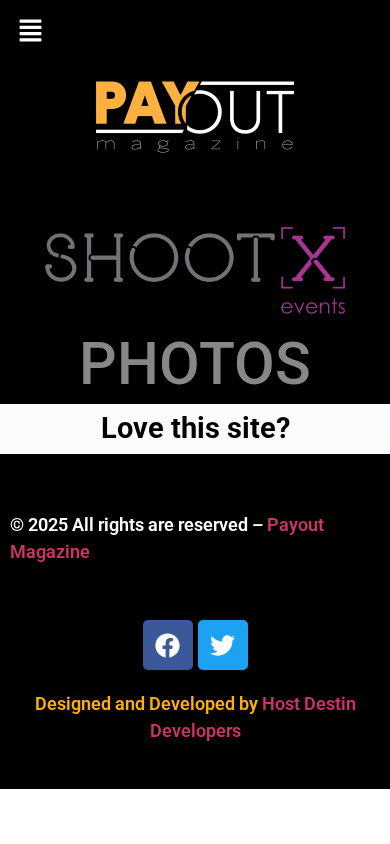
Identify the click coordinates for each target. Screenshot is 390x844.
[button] (195, 32)
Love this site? (195, 428)
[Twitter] (223, 645)
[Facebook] (168, 645)
